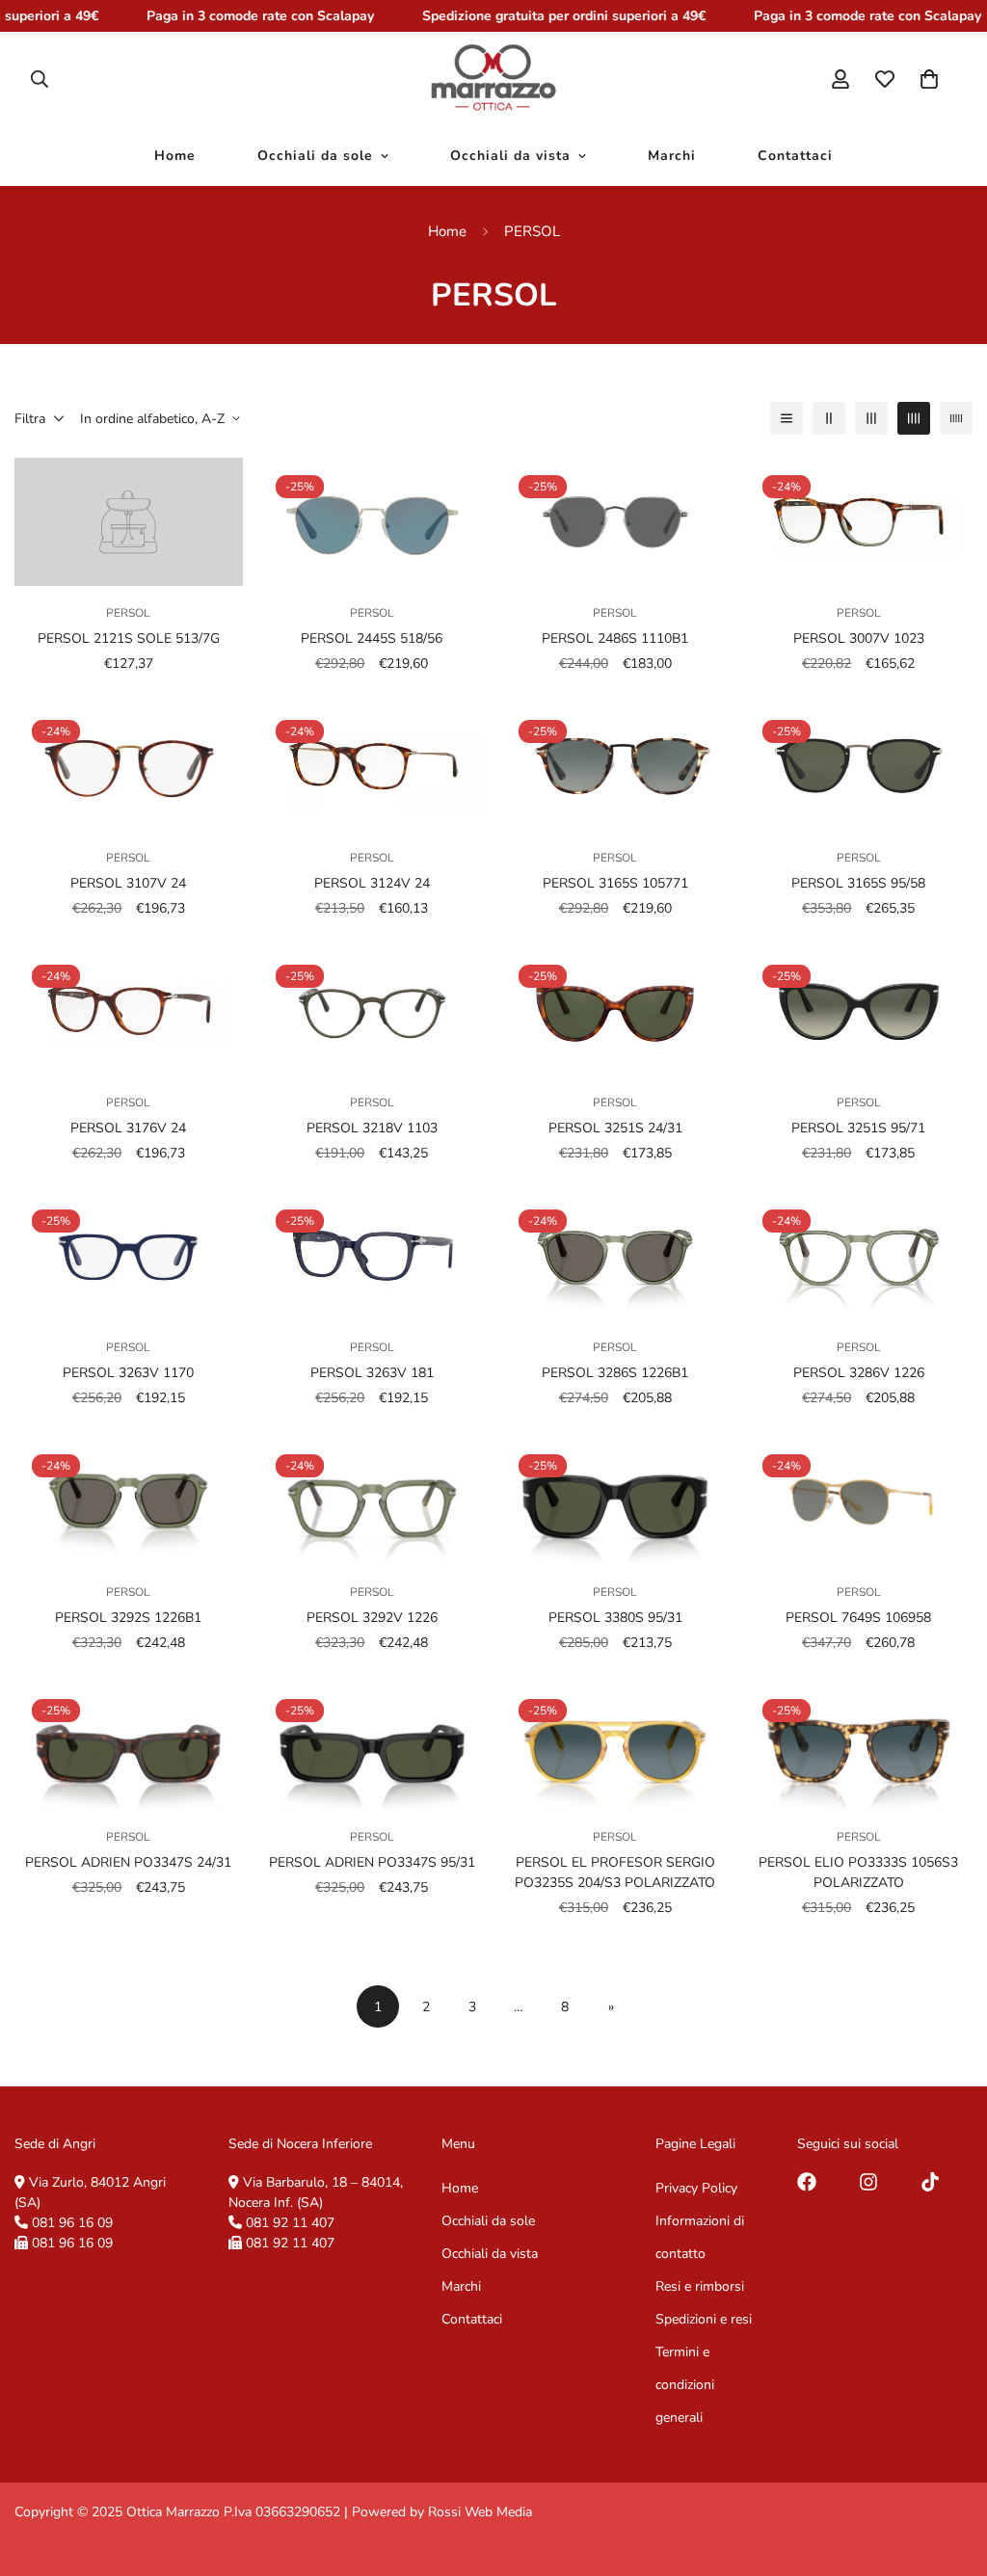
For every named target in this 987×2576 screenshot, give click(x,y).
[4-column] (914, 418)
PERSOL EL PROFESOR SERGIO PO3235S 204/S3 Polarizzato (615, 1872)
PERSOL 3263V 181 (372, 1373)
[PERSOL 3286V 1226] (859, 1256)
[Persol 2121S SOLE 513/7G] (129, 522)
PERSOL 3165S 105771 (615, 883)
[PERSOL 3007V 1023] (859, 522)
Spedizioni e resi (704, 2319)
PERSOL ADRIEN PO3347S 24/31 (128, 1862)
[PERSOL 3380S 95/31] (615, 1501)
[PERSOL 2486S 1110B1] (615, 522)
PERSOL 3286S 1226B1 (615, 1373)
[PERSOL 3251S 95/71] (859, 1011)
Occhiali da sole (315, 157)
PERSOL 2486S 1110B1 (615, 638)
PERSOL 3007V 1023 (859, 638)
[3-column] (871, 418)
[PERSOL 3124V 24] (373, 767)
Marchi (672, 157)
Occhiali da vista (510, 157)
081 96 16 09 (72, 2223)
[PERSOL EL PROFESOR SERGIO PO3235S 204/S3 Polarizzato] (615, 1746)
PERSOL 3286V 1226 (859, 1373)
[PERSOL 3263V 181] (373, 1256)
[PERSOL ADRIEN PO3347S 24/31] (129, 1746)
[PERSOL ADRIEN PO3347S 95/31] (373, 1746)
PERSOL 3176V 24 (128, 1128)
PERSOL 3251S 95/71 (858, 1128)
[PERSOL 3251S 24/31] (615, 1011)
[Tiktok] (930, 2182)
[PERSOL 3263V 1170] (129, 1256)
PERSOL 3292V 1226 (372, 1618)
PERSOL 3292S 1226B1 (128, 1618)
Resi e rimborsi (700, 2286)
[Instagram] (868, 2182)
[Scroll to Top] (949, 2471)
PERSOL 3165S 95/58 (858, 883)
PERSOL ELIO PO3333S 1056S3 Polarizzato (858, 1872)
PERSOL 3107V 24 (128, 883)
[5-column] (956, 418)
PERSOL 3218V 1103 (372, 1128)
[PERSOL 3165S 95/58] (859, 767)
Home (175, 157)
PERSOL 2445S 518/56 (372, 638)
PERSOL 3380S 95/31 (615, 1618)
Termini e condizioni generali (685, 2385)
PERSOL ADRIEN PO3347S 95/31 (372, 1862)
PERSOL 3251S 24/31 (615, 1128)
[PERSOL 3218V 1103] (373, 1011)
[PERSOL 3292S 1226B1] (129, 1501)
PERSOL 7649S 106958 (858, 1618)
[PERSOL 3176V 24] (129, 1011)
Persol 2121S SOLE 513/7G (129, 638)
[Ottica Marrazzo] (493, 79)
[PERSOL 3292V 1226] (373, 1501)
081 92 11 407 (290, 2223)
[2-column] (829, 418)
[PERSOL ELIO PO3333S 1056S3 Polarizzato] (859, 1746)
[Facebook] (807, 2182)
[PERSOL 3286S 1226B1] (615, 1256)
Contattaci (795, 157)
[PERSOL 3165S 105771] (615, 767)
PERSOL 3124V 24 (372, 883)
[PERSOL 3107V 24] (129, 767)
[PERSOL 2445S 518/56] (373, 522)
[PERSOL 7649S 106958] (859, 1501)
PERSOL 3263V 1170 (128, 1373)
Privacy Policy (696, 2188)
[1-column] (787, 418)
